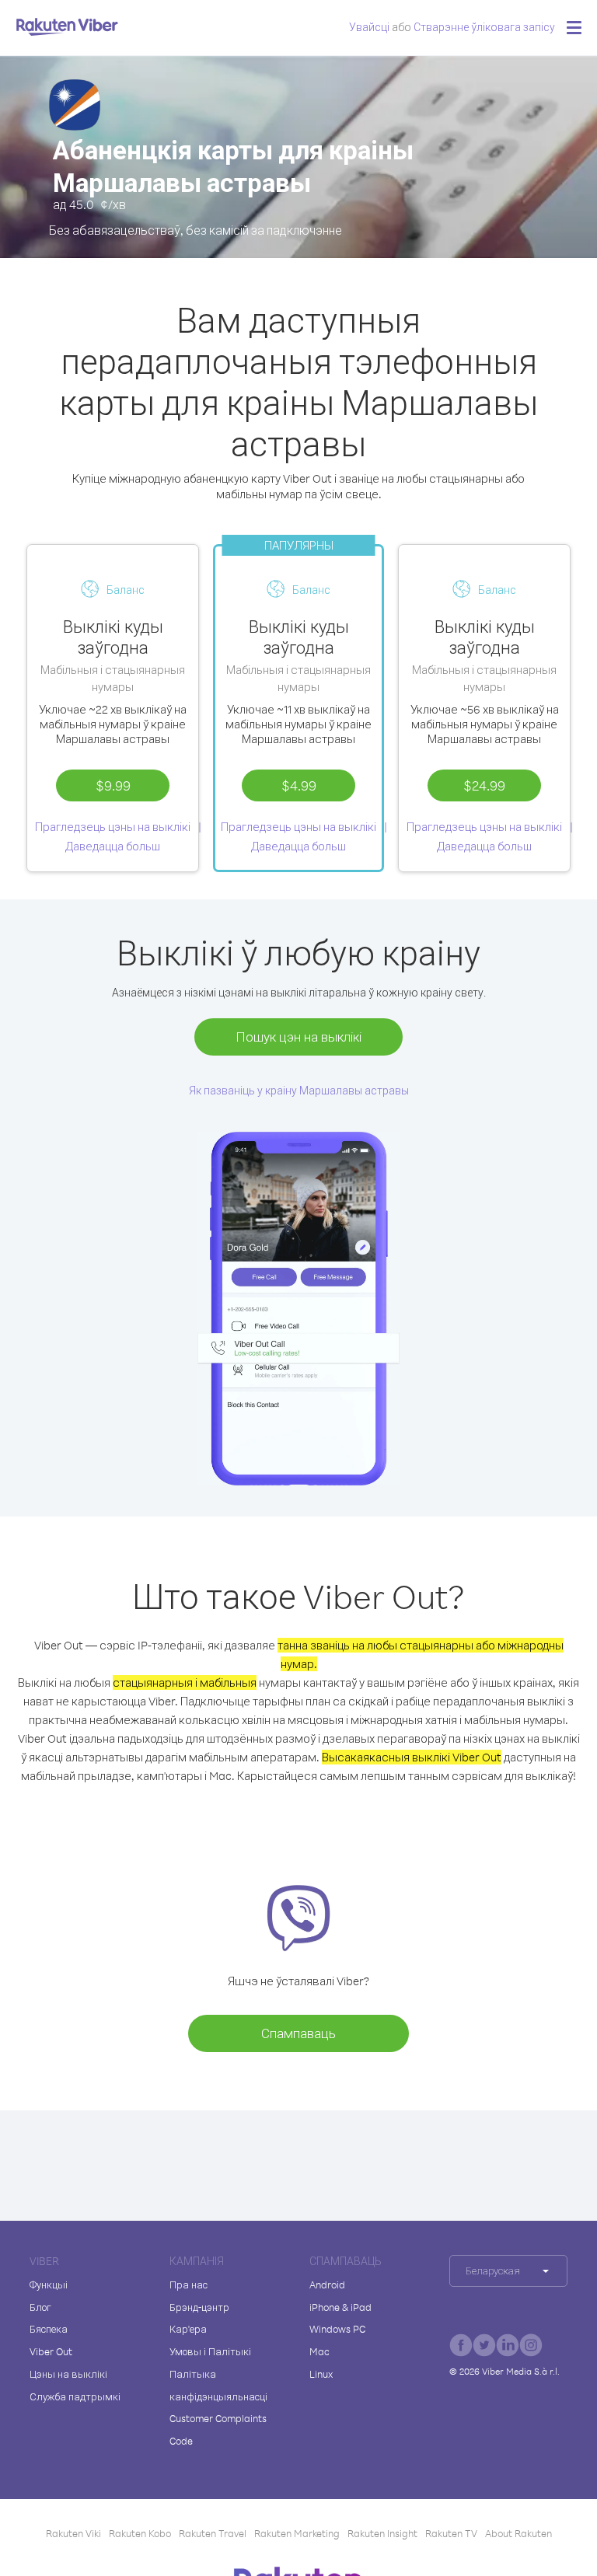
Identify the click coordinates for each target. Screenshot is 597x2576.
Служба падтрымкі (75, 2396)
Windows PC (337, 2329)
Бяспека (49, 2329)
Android (327, 2285)
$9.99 (113, 785)
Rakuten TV (451, 2533)
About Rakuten (518, 2533)
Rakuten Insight (382, 2533)
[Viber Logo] (67, 26)
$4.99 (299, 785)
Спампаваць (298, 2033)
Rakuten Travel (213, 2533)
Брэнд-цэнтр (199, 2307)
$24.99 (484, 785)
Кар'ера (188, 2329)
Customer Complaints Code (218, 2429)
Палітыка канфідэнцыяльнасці (218, 2385)
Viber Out (51, 2351)
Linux (321, 2374)
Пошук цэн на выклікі (298, 1037)
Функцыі (49, 2285)
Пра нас (189, 2285)
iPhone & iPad (340, 2307)
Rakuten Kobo (140, 2533)
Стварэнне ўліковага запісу (484, 27)
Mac (319, 2351)
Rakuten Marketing (297, 2533)
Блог (40, 2307)
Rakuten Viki (73, 2533)
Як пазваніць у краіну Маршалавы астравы (299, 1090)
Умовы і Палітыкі (210, 2351)
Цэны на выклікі (68, 2374)
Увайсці (369, 27)
